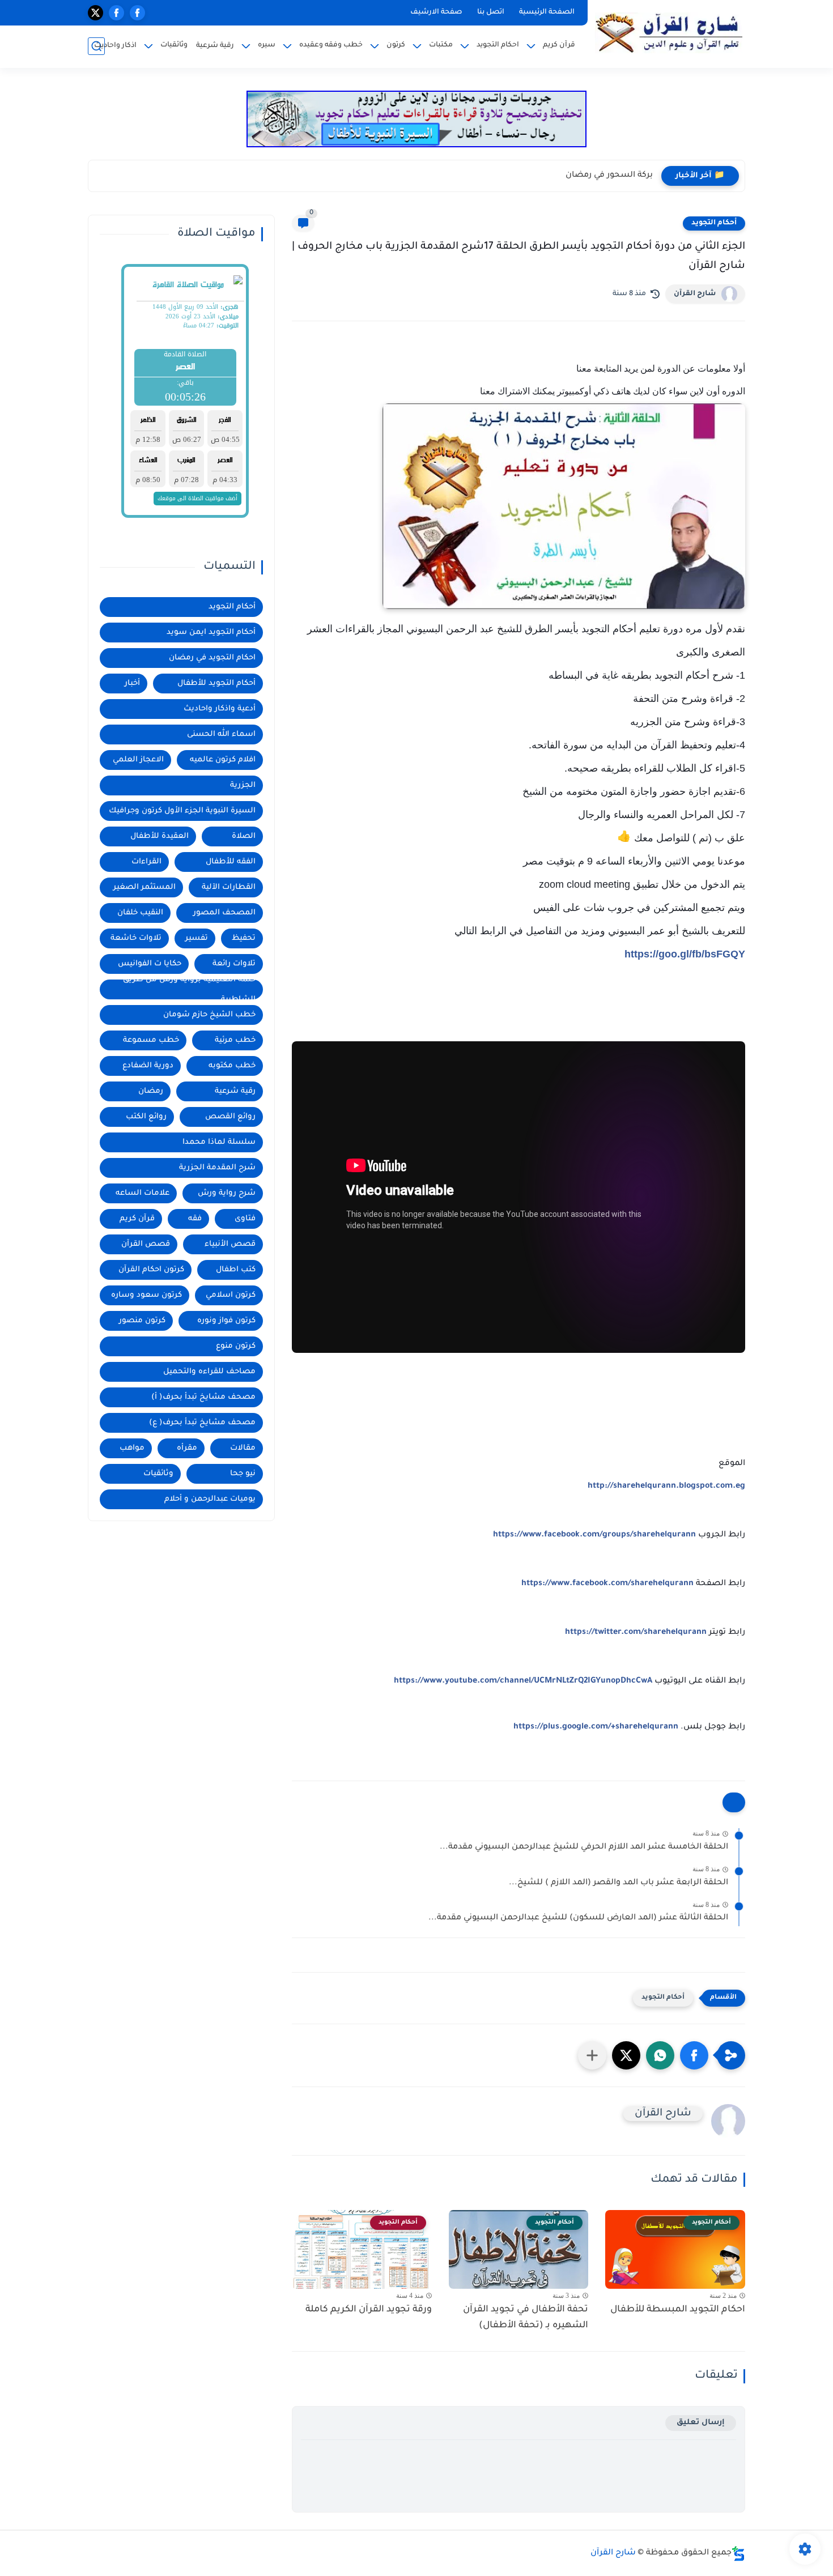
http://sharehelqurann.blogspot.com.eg (666, 1487)
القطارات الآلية (229, 887)
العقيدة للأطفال (160, 836)
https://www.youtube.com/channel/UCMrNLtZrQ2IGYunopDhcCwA (523, 1681)
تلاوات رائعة (234, 964)
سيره (267, 45)
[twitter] (95, 13)
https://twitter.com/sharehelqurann (636, 1633)
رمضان (151, 1091)
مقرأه (187, 1448)
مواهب (132, 1448)
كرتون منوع (236, 1346)
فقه (195, 1219)
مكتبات (441, 45)
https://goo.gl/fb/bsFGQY (685, 954)
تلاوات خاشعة (136, 938)
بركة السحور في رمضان (609, 176)
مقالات (243, 1448)
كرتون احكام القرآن (151, 1270)
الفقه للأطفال (231, 862)
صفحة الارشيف (436, 12)
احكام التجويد (498, 45)
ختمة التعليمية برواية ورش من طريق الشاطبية (189, 989)
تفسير (197, 938)
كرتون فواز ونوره (226, 1321)
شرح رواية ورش (227, 1193)
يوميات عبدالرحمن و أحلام (210, 1499)
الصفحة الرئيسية (547, 12)
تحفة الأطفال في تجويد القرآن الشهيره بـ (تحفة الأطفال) (526, 2318)
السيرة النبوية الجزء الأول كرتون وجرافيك (182, 811)
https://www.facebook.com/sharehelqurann (607, 1584)
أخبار (132, 684)
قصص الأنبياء (230, 1244)
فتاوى (245, 1219)
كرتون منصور (142, 1321)
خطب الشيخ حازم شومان (209, 1015)
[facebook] (137, 13)
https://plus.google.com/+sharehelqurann (596, 1727)
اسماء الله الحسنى (221, 735)
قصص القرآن (146, 1244)
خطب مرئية (235, 1040)
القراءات (146, 862)
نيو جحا (243, 1474)
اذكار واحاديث (115, 46)
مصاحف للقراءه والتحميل (209, 1372)
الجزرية (243, 785)
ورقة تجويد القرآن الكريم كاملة (369, 2310)
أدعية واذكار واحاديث (220, 709)
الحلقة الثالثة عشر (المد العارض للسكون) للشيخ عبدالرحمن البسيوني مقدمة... (578, 1918)
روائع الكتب (146, 1117)
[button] (694, 2055)
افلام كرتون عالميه (223, 760)
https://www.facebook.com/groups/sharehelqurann (594, 1535)
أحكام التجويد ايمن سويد (211, 633)
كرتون (396, 45)
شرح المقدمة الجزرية (217, 1168)
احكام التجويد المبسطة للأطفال (678, 2310)
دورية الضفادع (148, 1066)
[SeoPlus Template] (738, 2554)
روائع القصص (230, 1117)
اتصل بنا (491, 12)
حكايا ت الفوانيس (150, 964)
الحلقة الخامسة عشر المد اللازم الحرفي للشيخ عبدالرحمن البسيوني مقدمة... (584, 1847)
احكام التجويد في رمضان (212, 658)
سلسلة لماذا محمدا (219, 1142)
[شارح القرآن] (669, 33)
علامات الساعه (143, 1193)
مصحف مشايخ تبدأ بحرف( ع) (202, 1423)
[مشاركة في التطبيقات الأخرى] (592, 2055)
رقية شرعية (215, 46)
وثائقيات (174, 45)
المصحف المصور (224, 913)
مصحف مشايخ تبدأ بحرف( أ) (203, 1397)
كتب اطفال (236, 1270)
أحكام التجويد (714, 223)
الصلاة (244, 836)
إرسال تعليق (701, 2423)
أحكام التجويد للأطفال (216, 684)
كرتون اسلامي (231, 1295)
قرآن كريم (559, 45)
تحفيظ (244, 938)
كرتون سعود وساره (146, 1295)
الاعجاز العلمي (138, 760)
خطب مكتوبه (232, 1066)
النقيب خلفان (140, 913)
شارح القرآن (695, 294)
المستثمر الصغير (144, 887)
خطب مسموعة (151, 1040)
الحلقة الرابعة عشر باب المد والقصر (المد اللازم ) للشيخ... (619, 1883)
